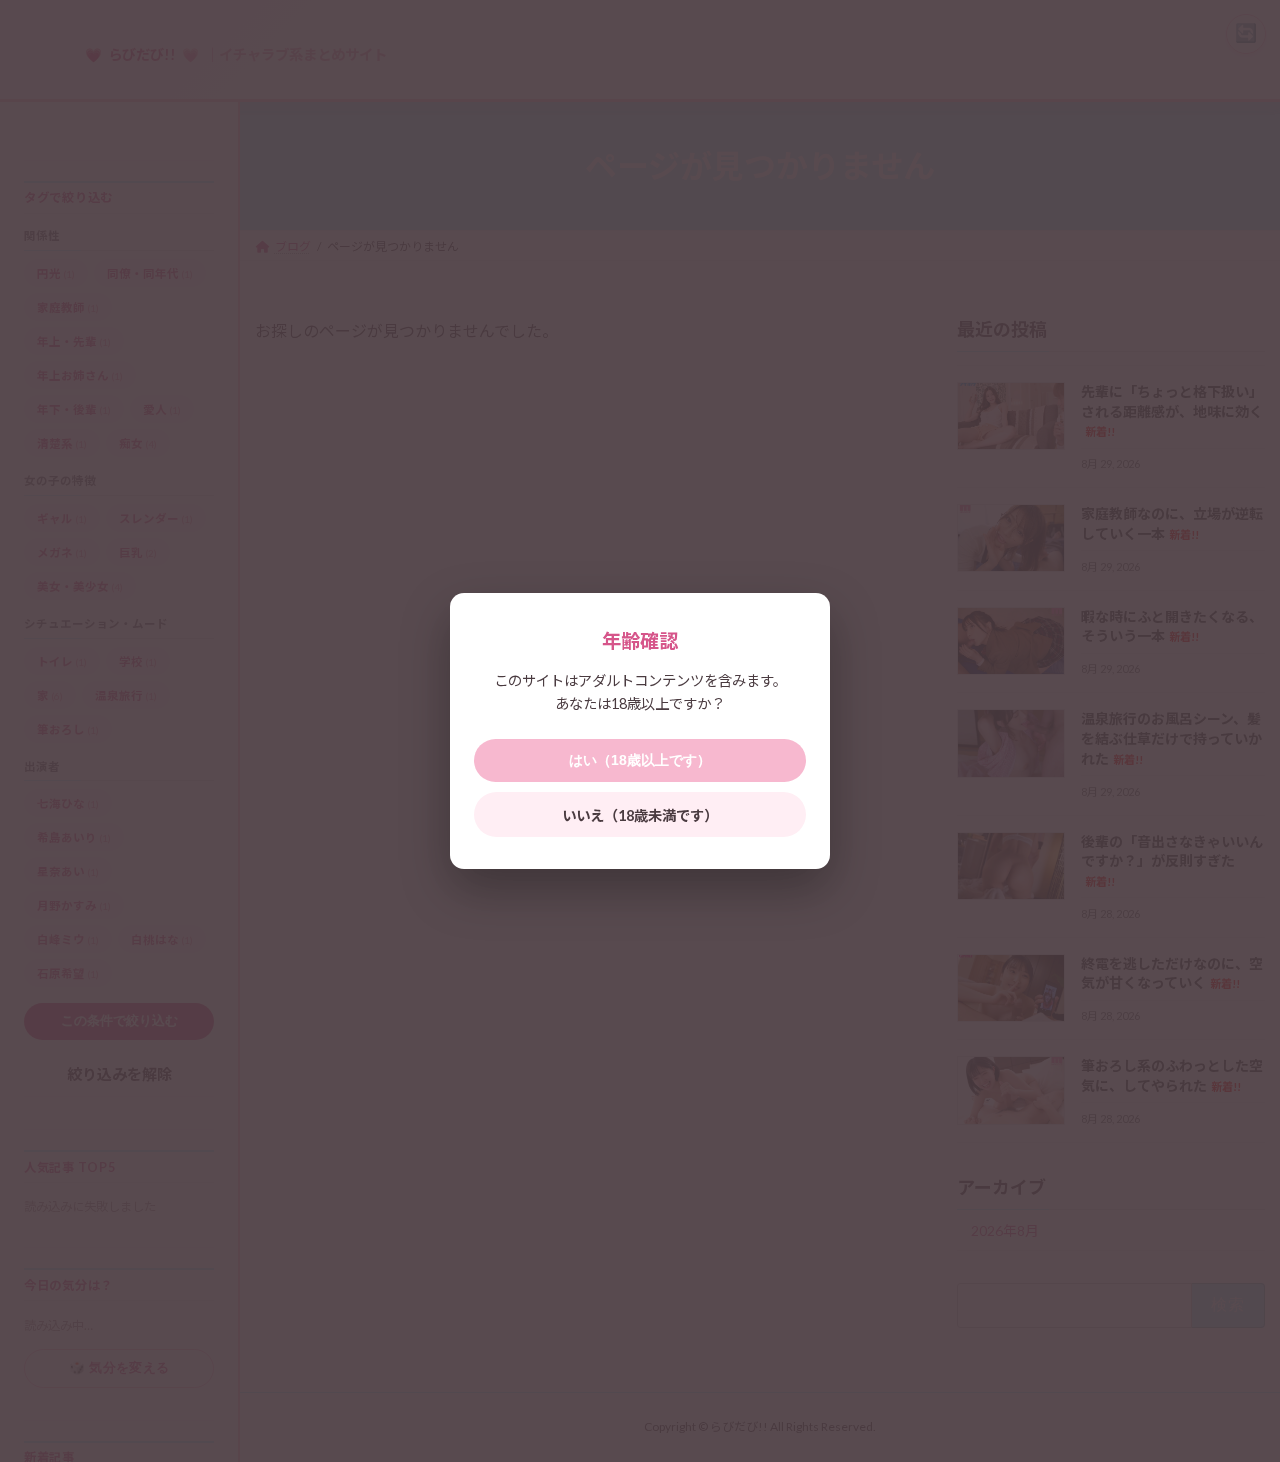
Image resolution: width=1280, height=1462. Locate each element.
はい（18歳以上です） (640, 760)
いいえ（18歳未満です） (640, 815)
